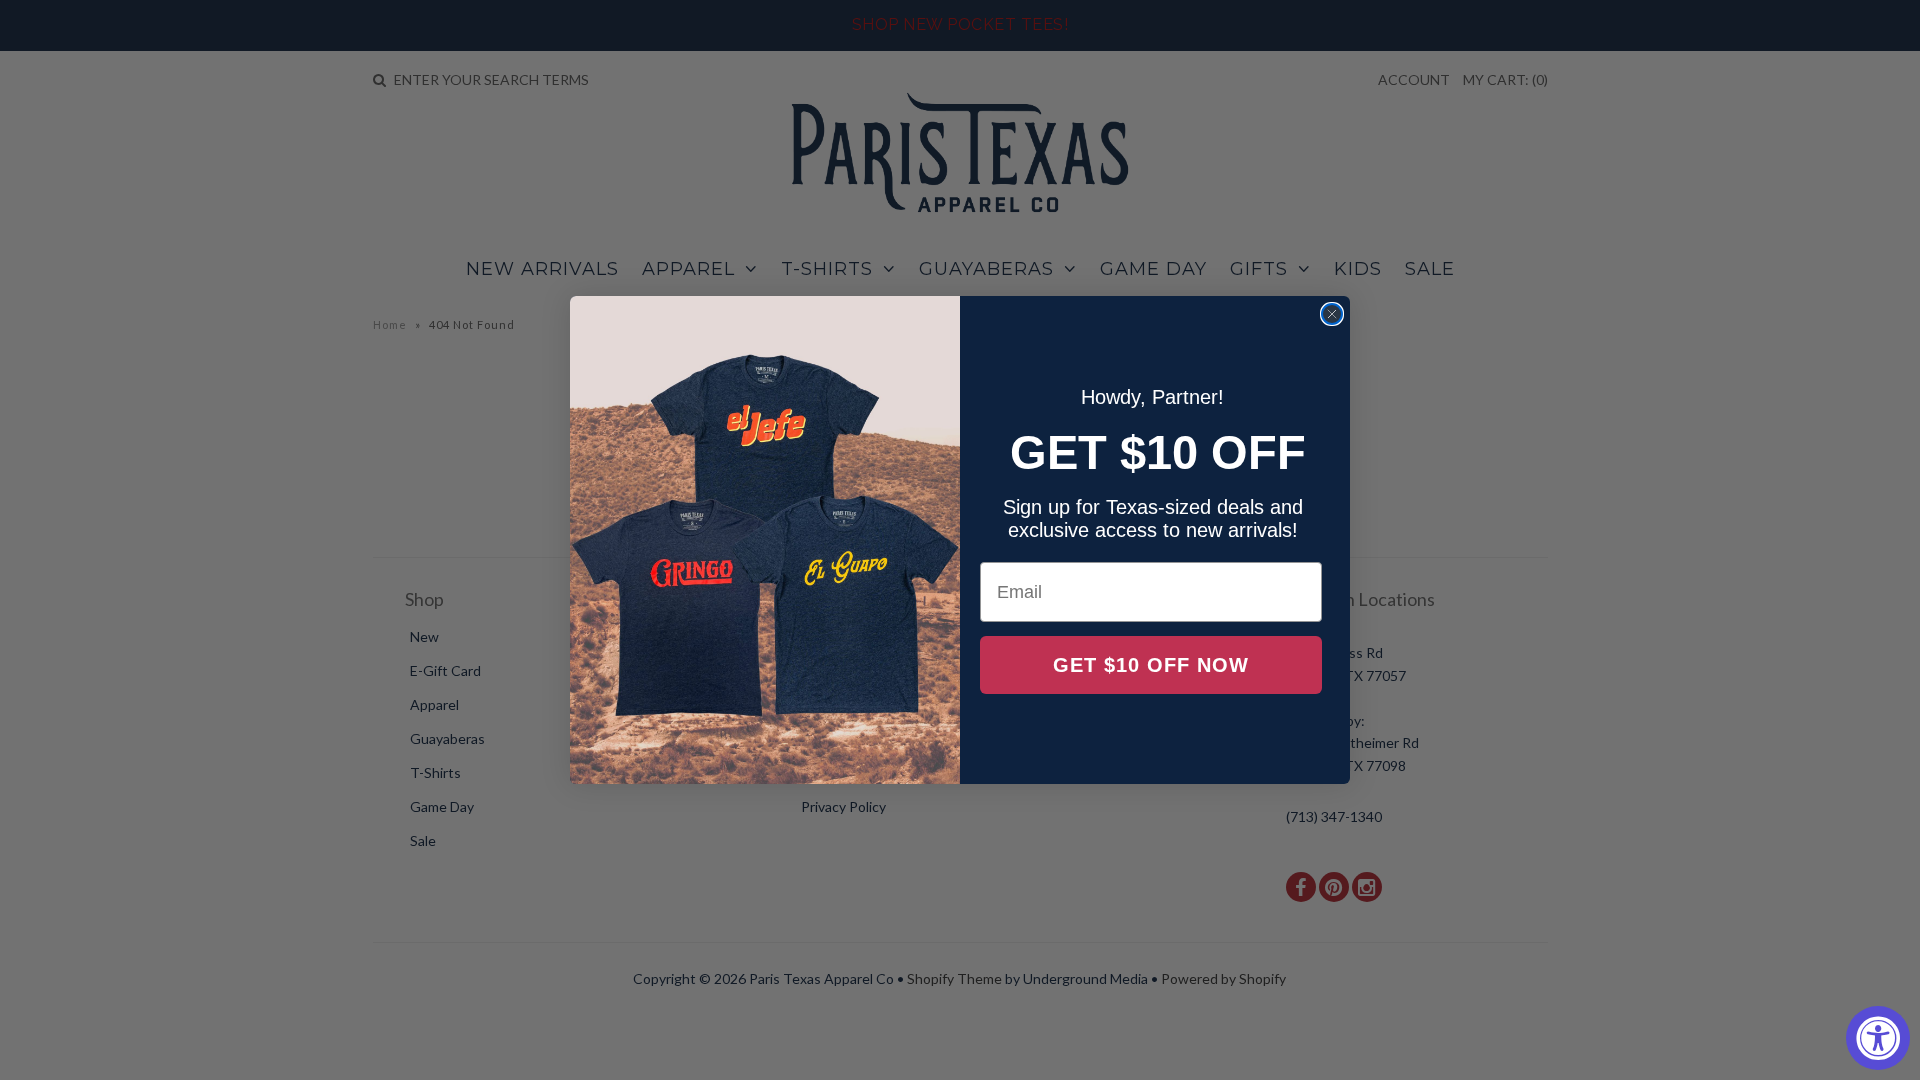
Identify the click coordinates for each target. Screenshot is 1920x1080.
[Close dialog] (1332, 314)
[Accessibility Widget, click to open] (1878, 1038)
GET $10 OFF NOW (1151, 665)
